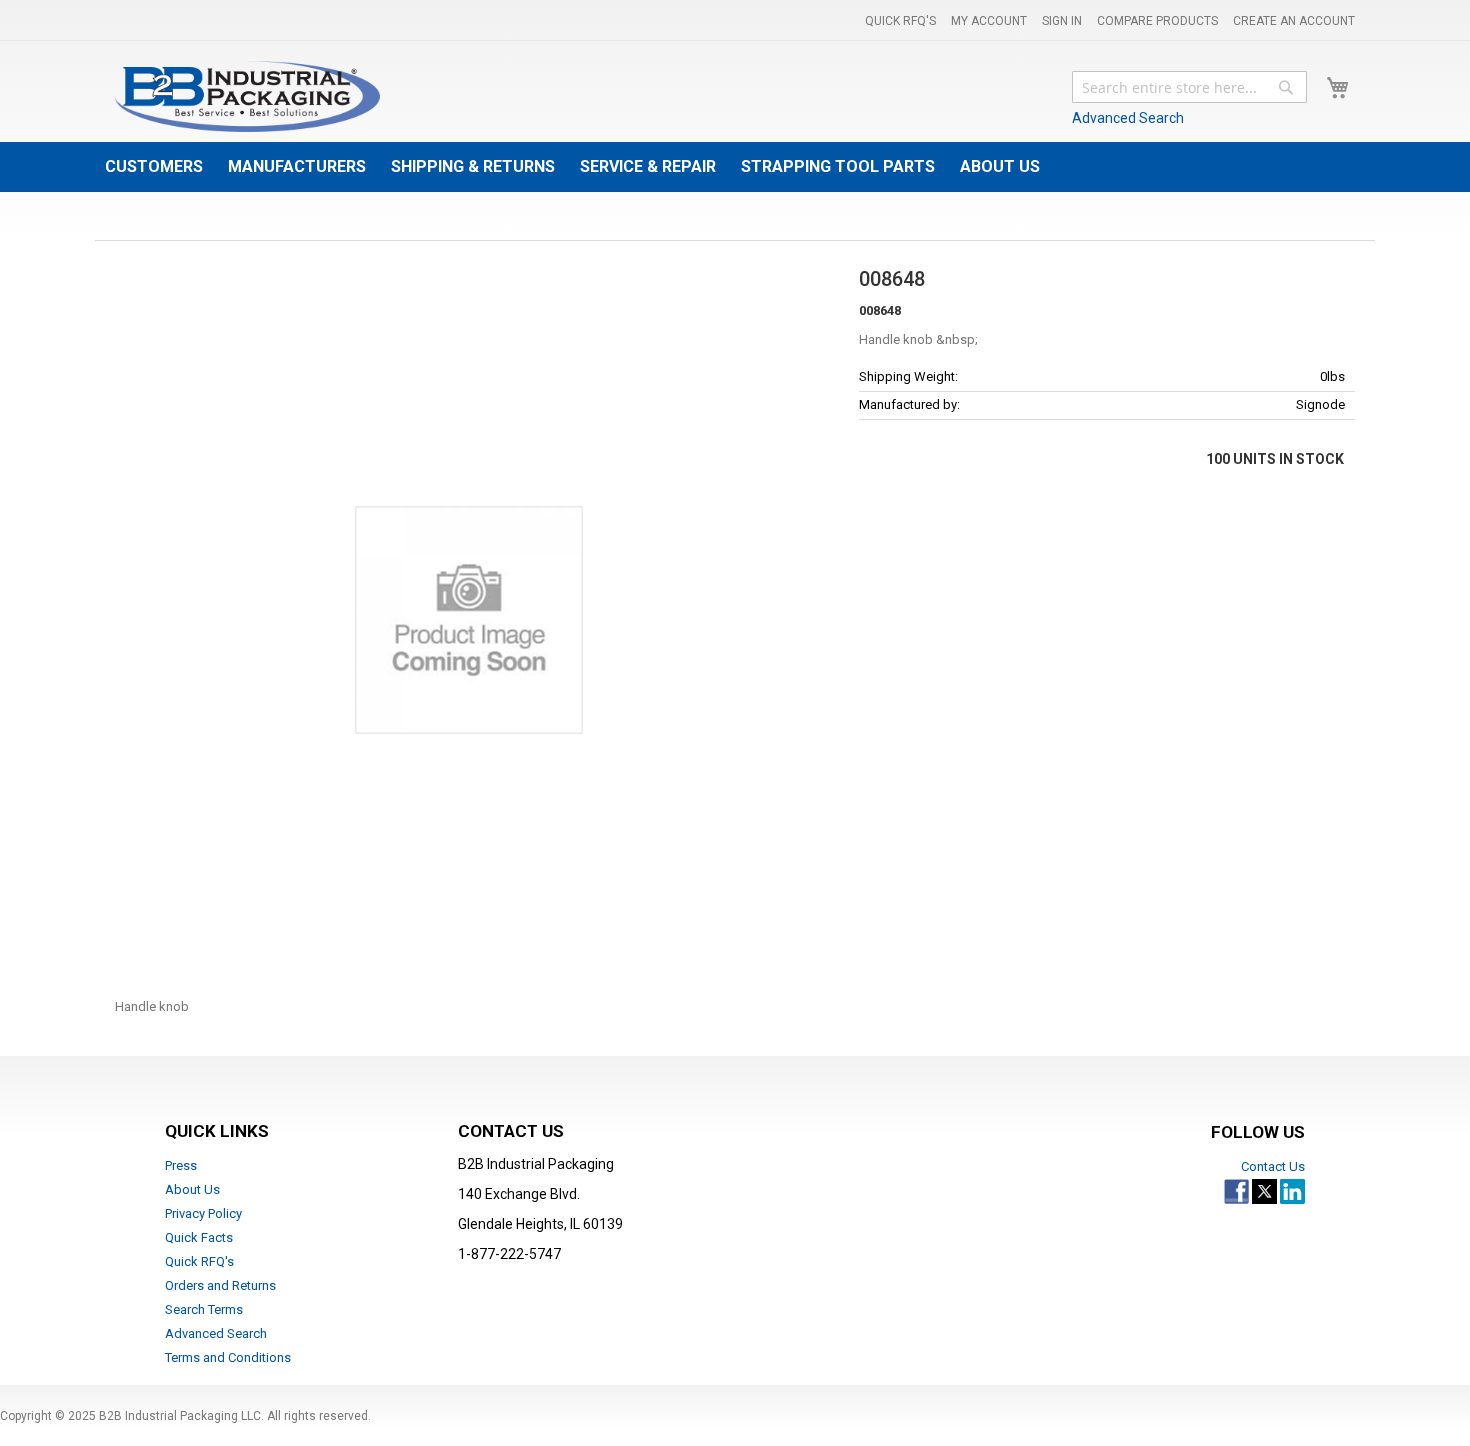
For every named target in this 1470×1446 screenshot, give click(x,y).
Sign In (1062, 21)
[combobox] (1189, 87)
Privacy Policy (203, 1213)
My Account (989, 21)
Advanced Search (1128, 118)
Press (181, 1165)
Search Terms (204, 1309)
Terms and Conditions (228, 1357)
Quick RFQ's (900, 21)
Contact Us (1273, 1166)
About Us (192, 1189)
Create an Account (1294, 21)
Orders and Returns (220, 1285)
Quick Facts (199, 1237)
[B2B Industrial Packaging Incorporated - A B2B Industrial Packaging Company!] (247, 96)
